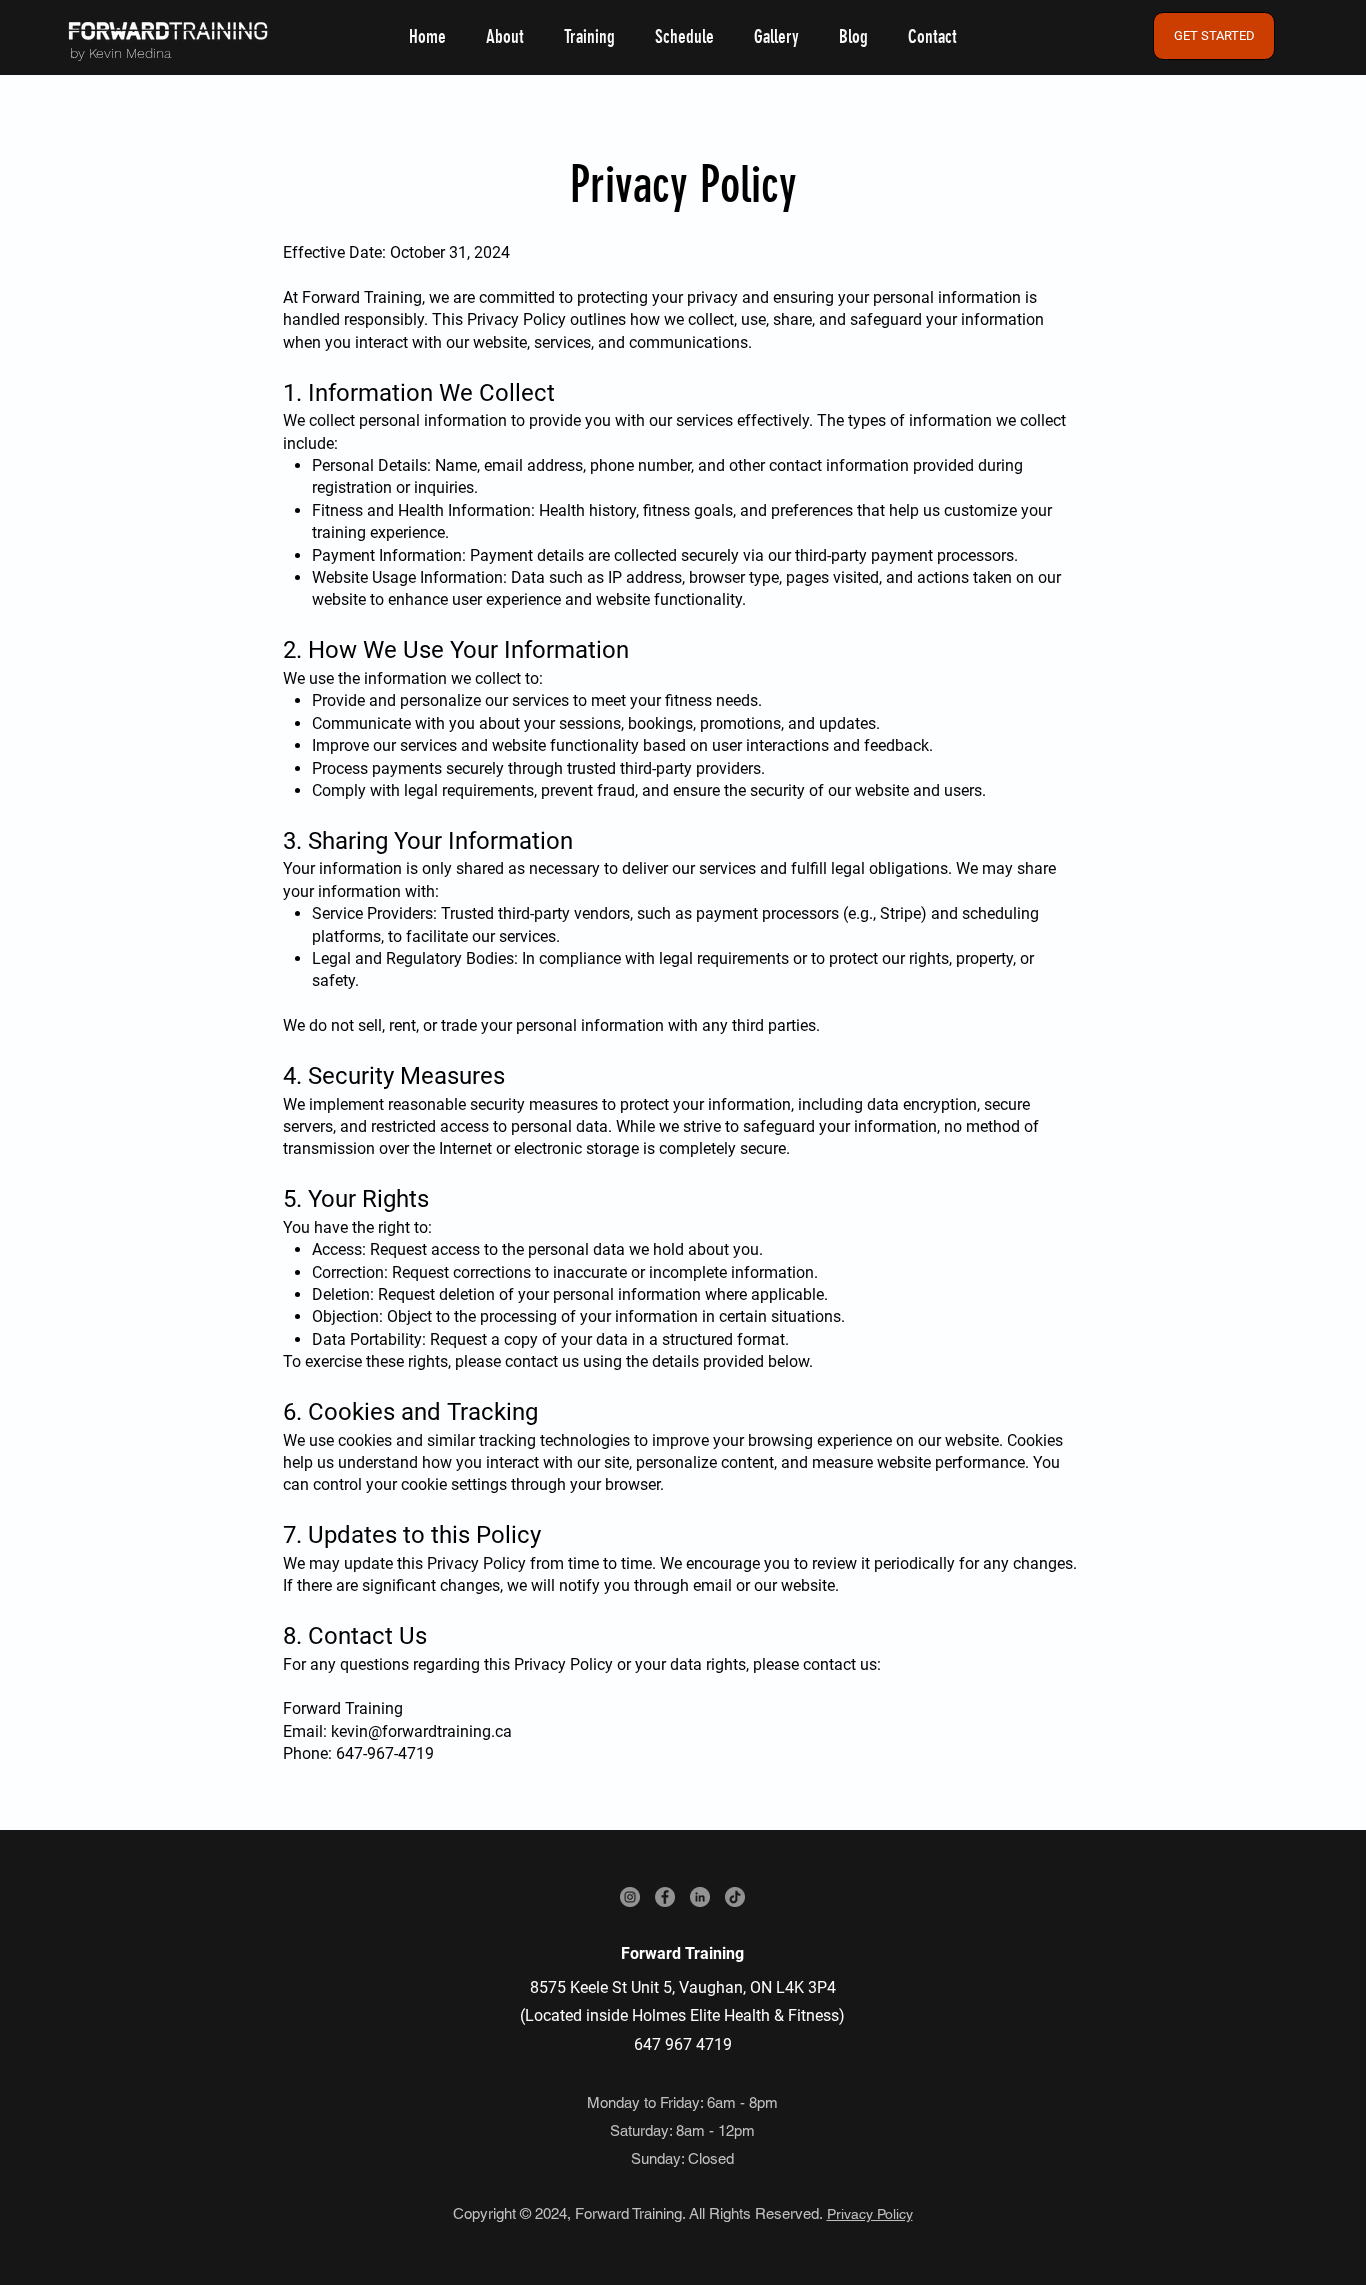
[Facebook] (665, 1897)
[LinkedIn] (700, 1897)
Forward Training (682, 1953)
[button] (589, 37)
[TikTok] (735, 1897)
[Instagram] (630, 1897)
